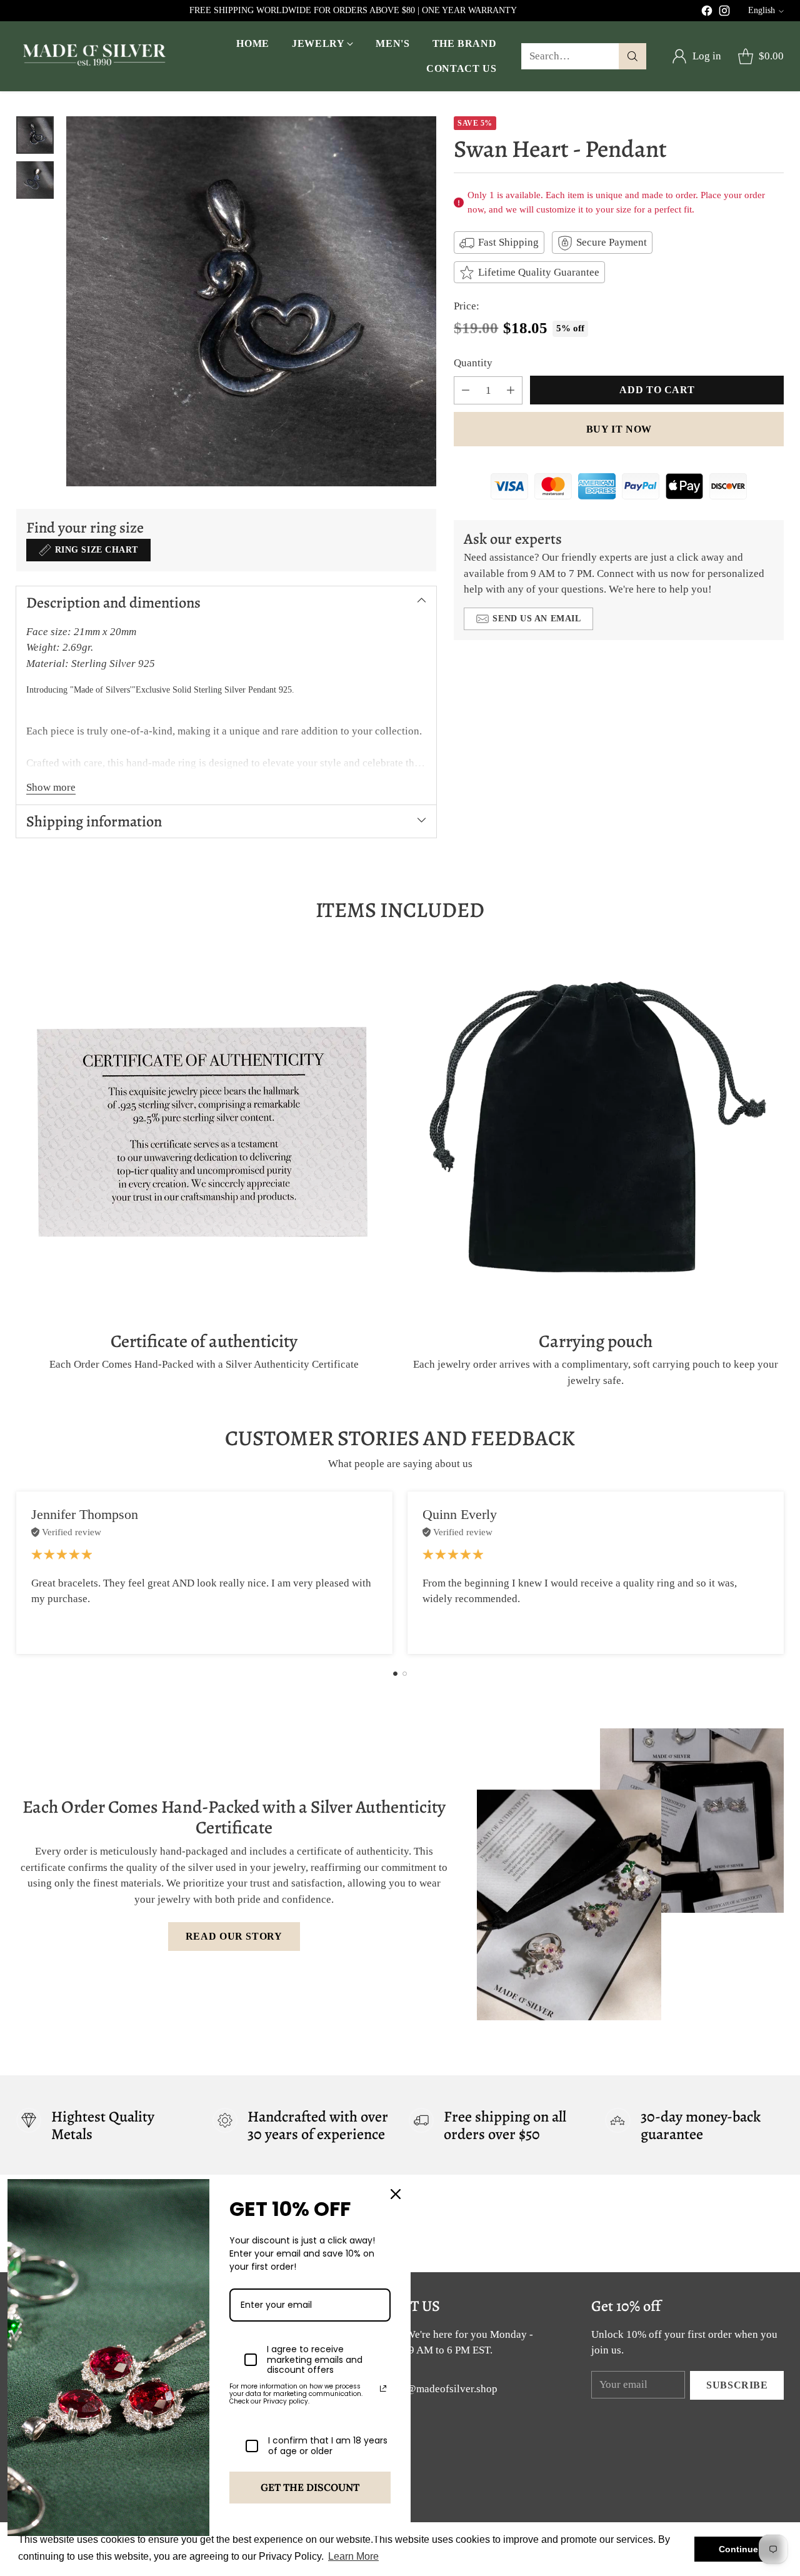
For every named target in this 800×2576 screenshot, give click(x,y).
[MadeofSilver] (94, 57)
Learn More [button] (353, 2556)
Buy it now (619, 429)
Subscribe (737, 2385)
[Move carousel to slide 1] (395, 1674)
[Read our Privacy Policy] (383, 2388)
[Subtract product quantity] (466, 391)
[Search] (632, 56)
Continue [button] (738, 2549)
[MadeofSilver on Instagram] (724, 13)
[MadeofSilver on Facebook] (707, 13)
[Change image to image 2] (35, 180)
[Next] (781, 1573)
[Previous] (19, 1573)
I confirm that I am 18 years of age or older (328, 2446)
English (762, 10)
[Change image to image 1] (35, 135)
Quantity (473, 363)
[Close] (396, 2194)
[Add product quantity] (511, 391)
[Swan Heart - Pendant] (251, 301)
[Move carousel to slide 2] (405, 1674)
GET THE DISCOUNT (310, 2487)
